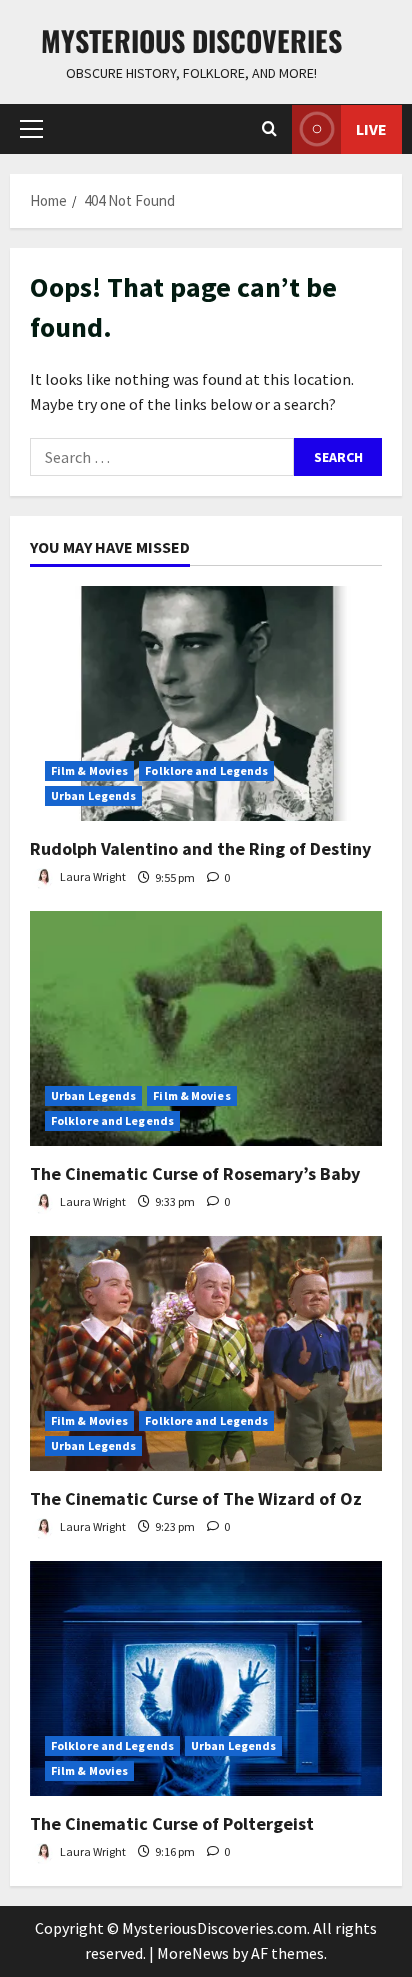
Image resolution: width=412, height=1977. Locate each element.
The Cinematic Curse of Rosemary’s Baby (195, 1173)
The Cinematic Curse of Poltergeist (172, 1823)
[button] (31, 129)
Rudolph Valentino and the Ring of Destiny (200, 848)
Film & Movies (89, 770)
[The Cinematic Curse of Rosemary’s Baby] (206, 1028)
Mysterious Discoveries (191, 40)
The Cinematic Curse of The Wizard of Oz (196, 1498)
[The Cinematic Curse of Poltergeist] (206, 1678)
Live (371, 129)
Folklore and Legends (206, 770)
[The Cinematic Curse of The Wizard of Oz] (206, 1353)
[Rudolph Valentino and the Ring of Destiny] (206, 703)
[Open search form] (269, 129)
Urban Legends (93, 795)
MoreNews (193, 1953)
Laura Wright (92, 877)
